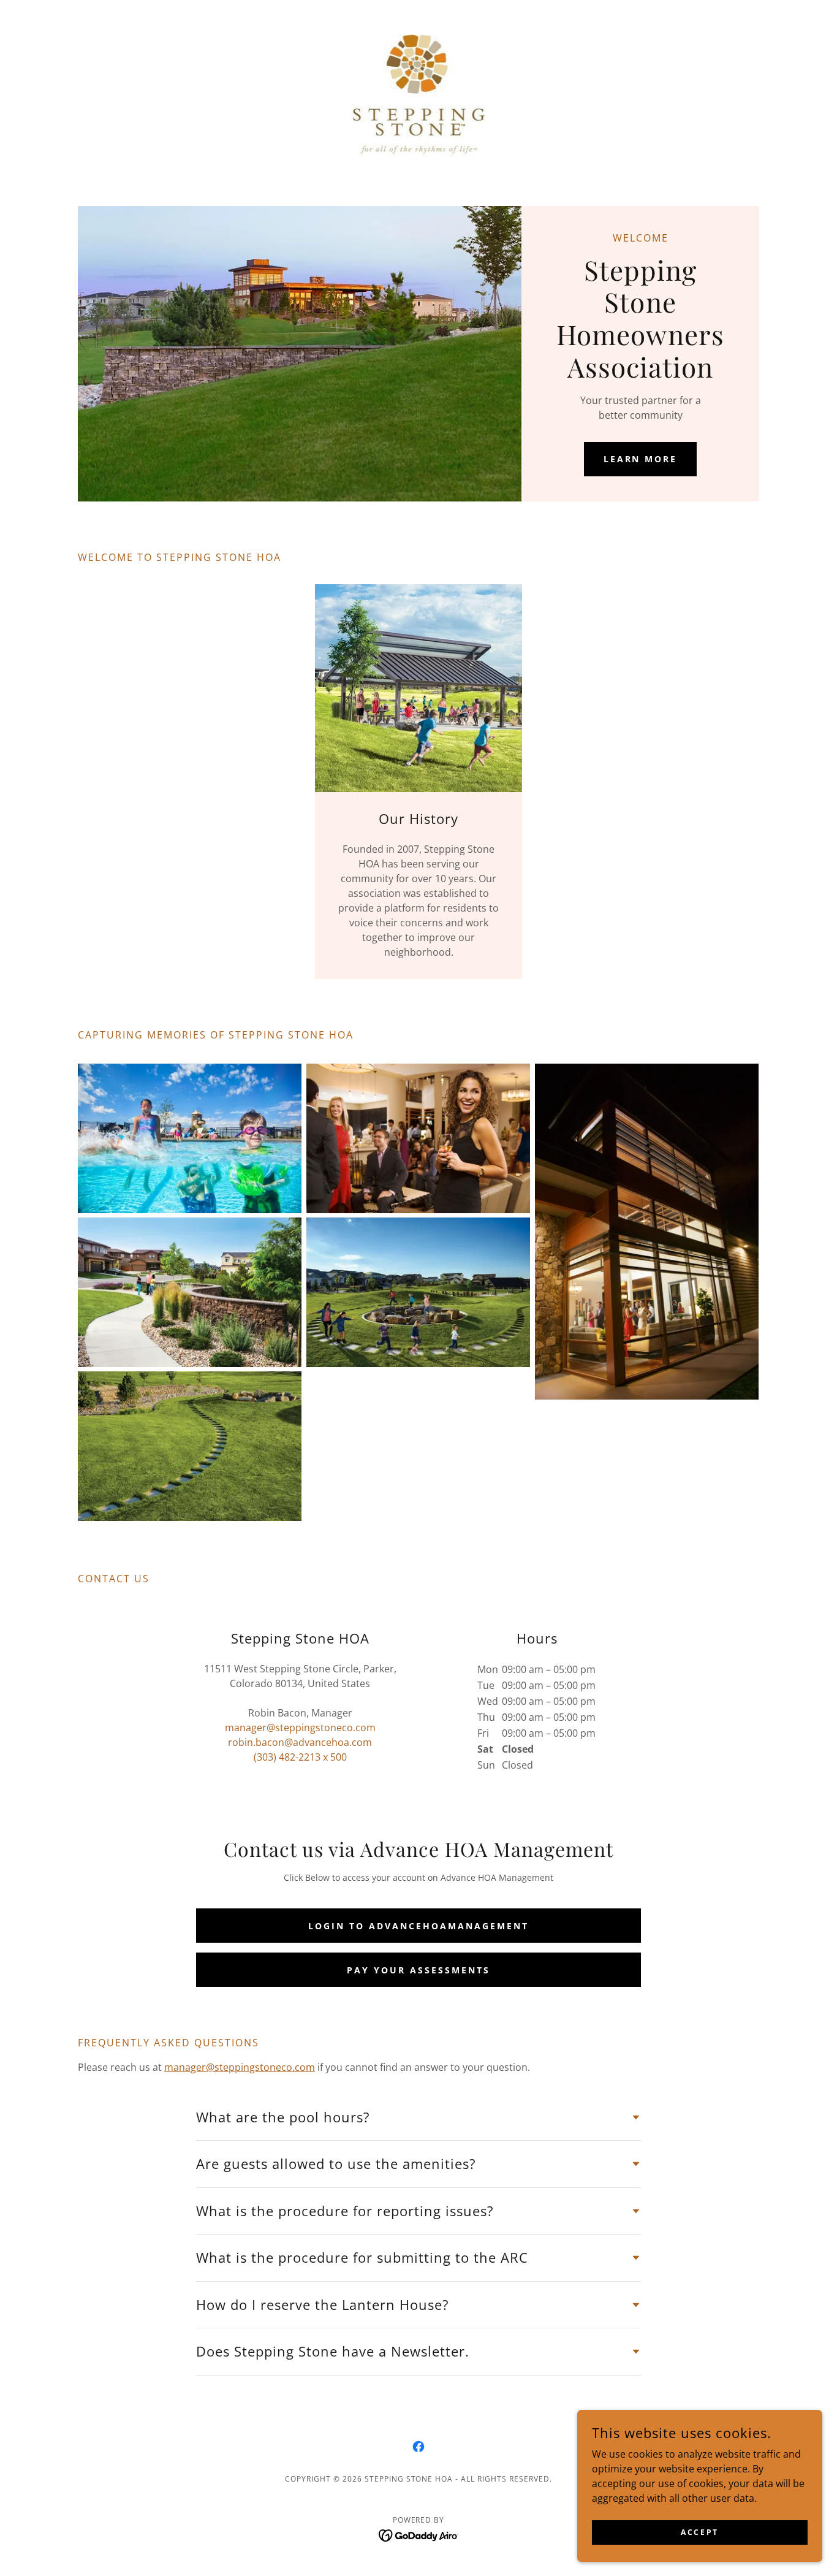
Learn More (641, 459)
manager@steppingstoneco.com (240, 2067)
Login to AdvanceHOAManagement (418, 1926)
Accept (699, 2532)
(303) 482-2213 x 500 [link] (300, 1757)
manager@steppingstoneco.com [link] (300, 1728)
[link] (419, 94)
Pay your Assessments (418, 1970)
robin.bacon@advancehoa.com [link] (300, 1742)
